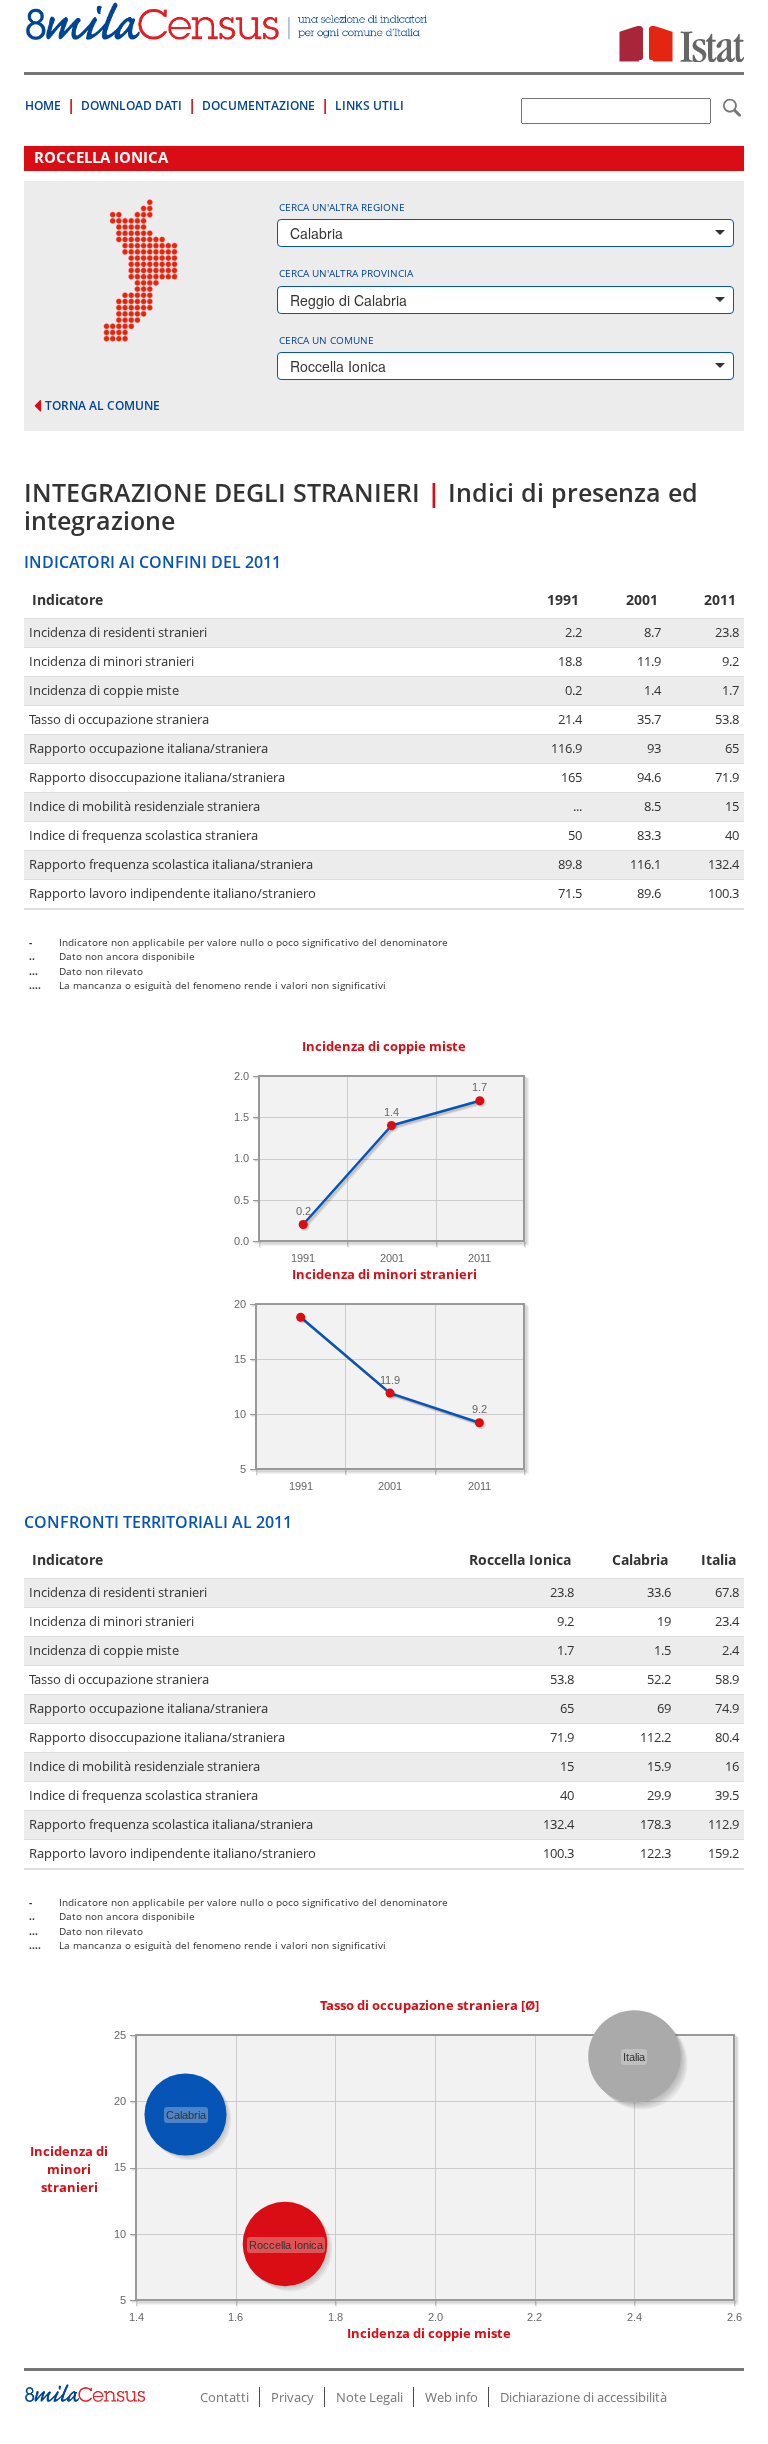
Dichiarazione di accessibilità (583, 2397)
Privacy (292, 2397)
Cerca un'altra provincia (346, 273)
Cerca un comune (326, 340)
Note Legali (369, 2397)
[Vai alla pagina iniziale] (228, 29)
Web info (451, 2397)
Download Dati (131, 105)
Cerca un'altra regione (342, 207)
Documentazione (258, 105)
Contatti (224, 2397)
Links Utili (369, 105)
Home (43, 105)
